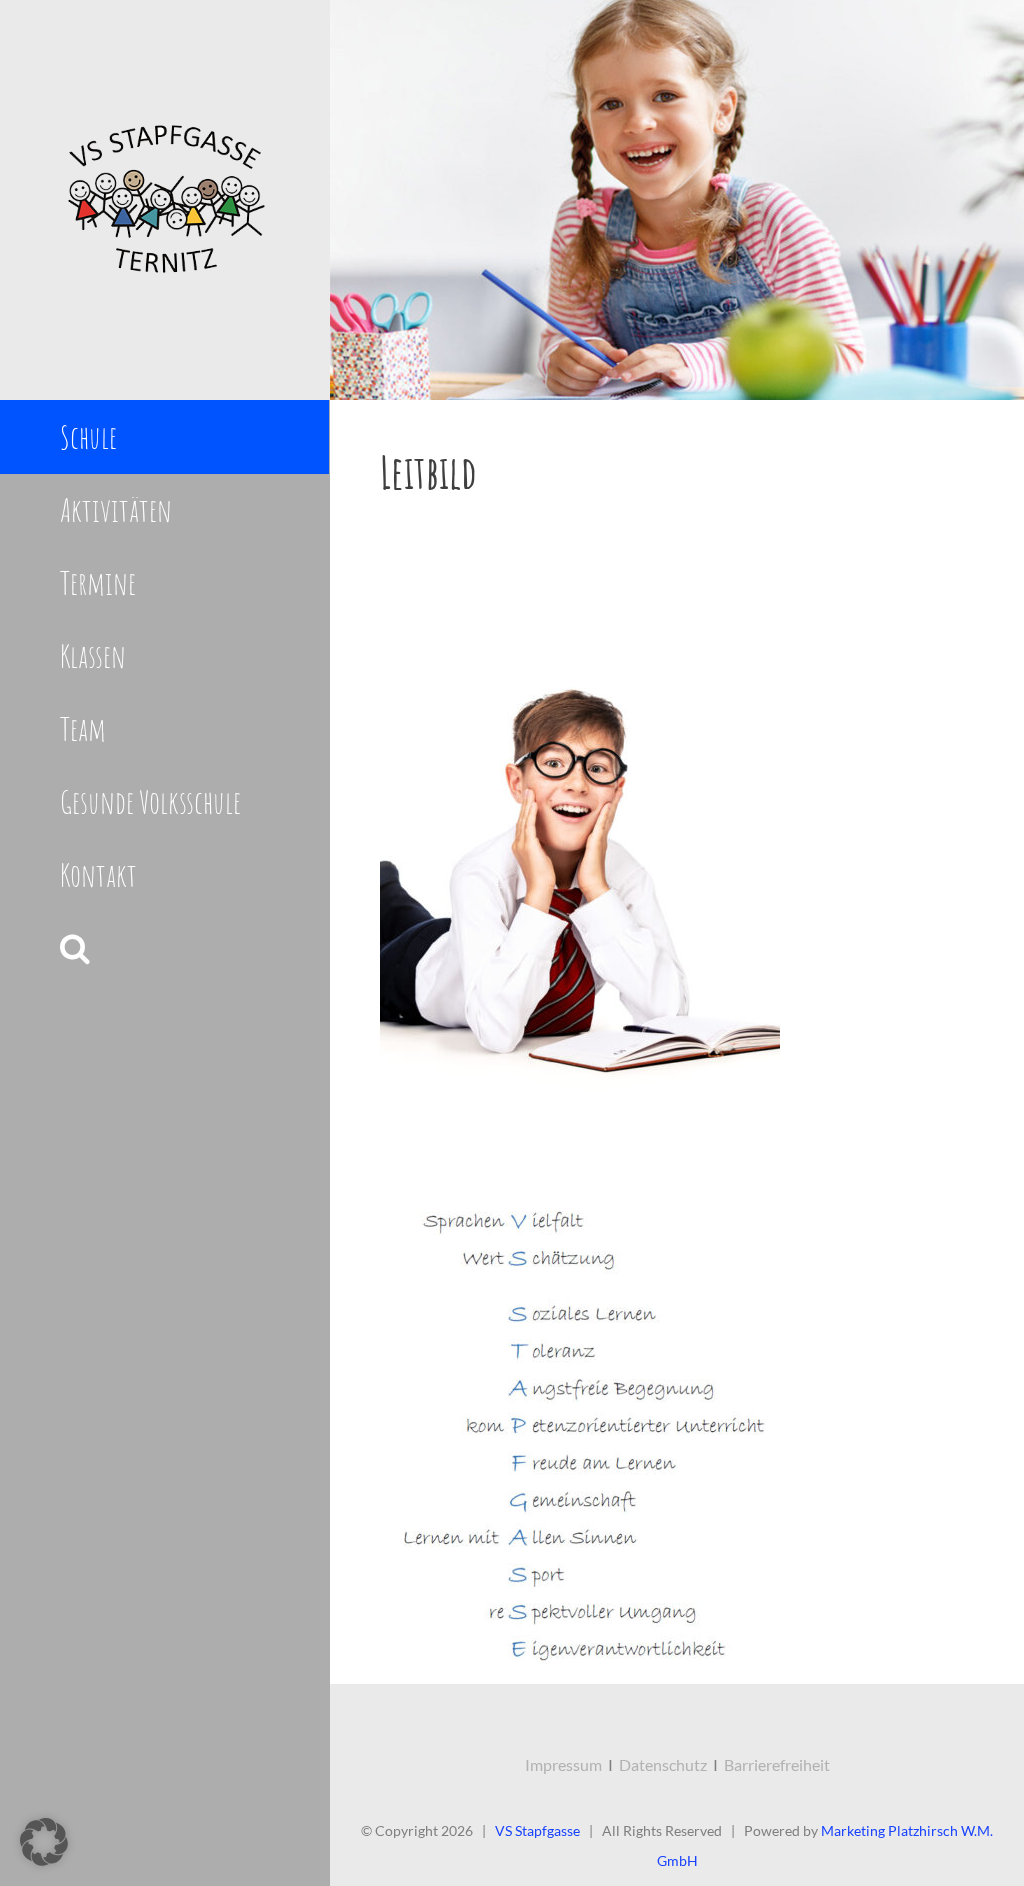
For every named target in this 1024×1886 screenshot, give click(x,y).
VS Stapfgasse (537, 1830)
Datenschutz (663, 1764)
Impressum (563, 1764)
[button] (164, 948)
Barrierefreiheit (777, 1764)
